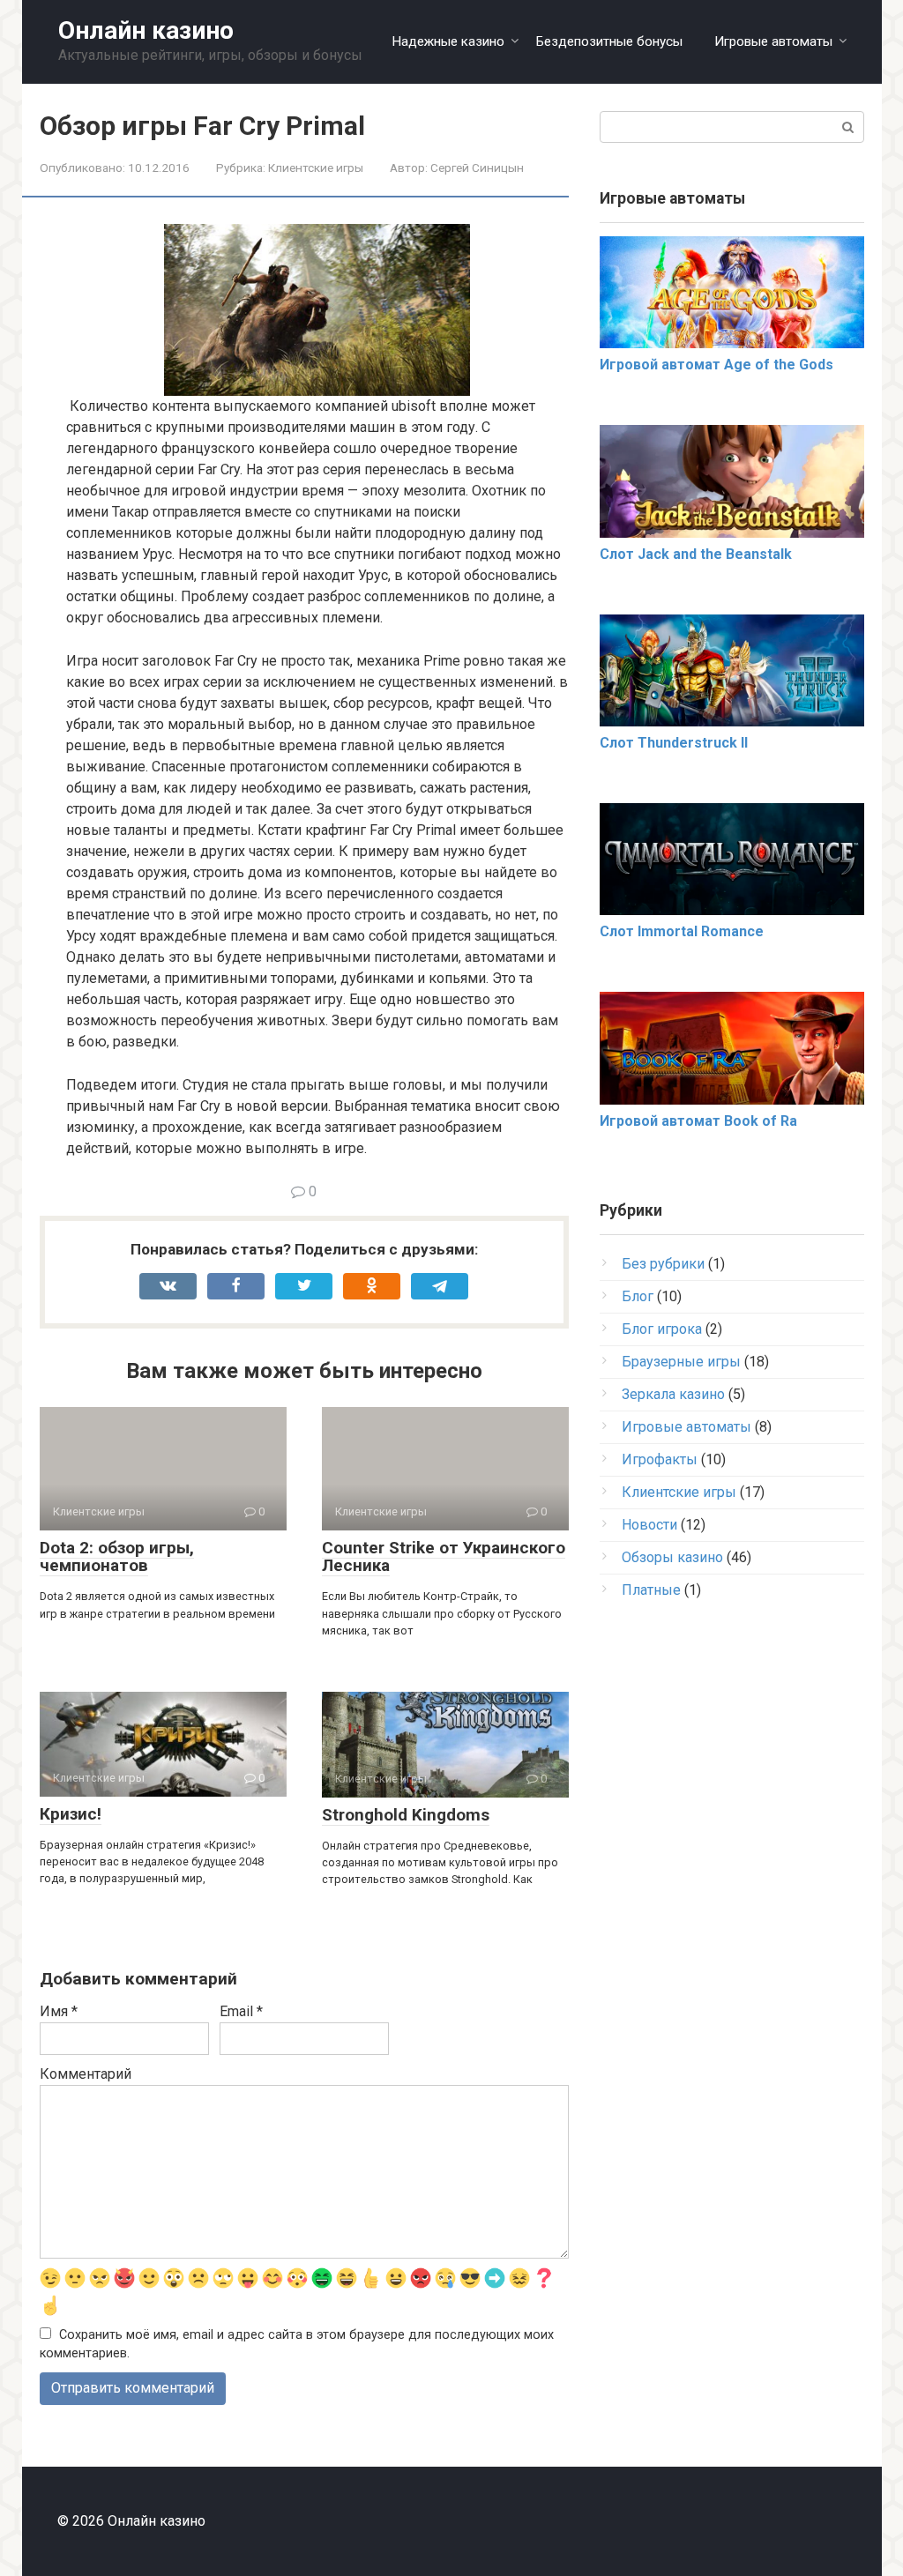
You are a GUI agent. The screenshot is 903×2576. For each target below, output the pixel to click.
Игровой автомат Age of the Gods (716, 365)
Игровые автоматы (773, 41)
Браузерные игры (681, 1362)
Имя (59, 2011)
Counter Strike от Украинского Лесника (444, 1557)
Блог (638, 1296)
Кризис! (71, 1814)
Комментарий (86, 2074)
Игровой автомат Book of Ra (698, 1121)
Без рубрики (663, 1264)
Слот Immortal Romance (682, 931)
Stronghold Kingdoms (406, 1815)
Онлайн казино (146, 30)
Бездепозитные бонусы (609, 41)
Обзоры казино (672, 1557)
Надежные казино (448, 41)
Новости (649, 1525)
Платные (651, 1590)
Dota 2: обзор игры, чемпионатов (117, 1557)
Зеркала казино (673, 1394)
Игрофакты (660, 1459)
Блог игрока (662, 1329)
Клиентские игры (316, 168)
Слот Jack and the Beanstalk (696, 554)
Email (241, 2011)
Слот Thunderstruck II (674, 743)
